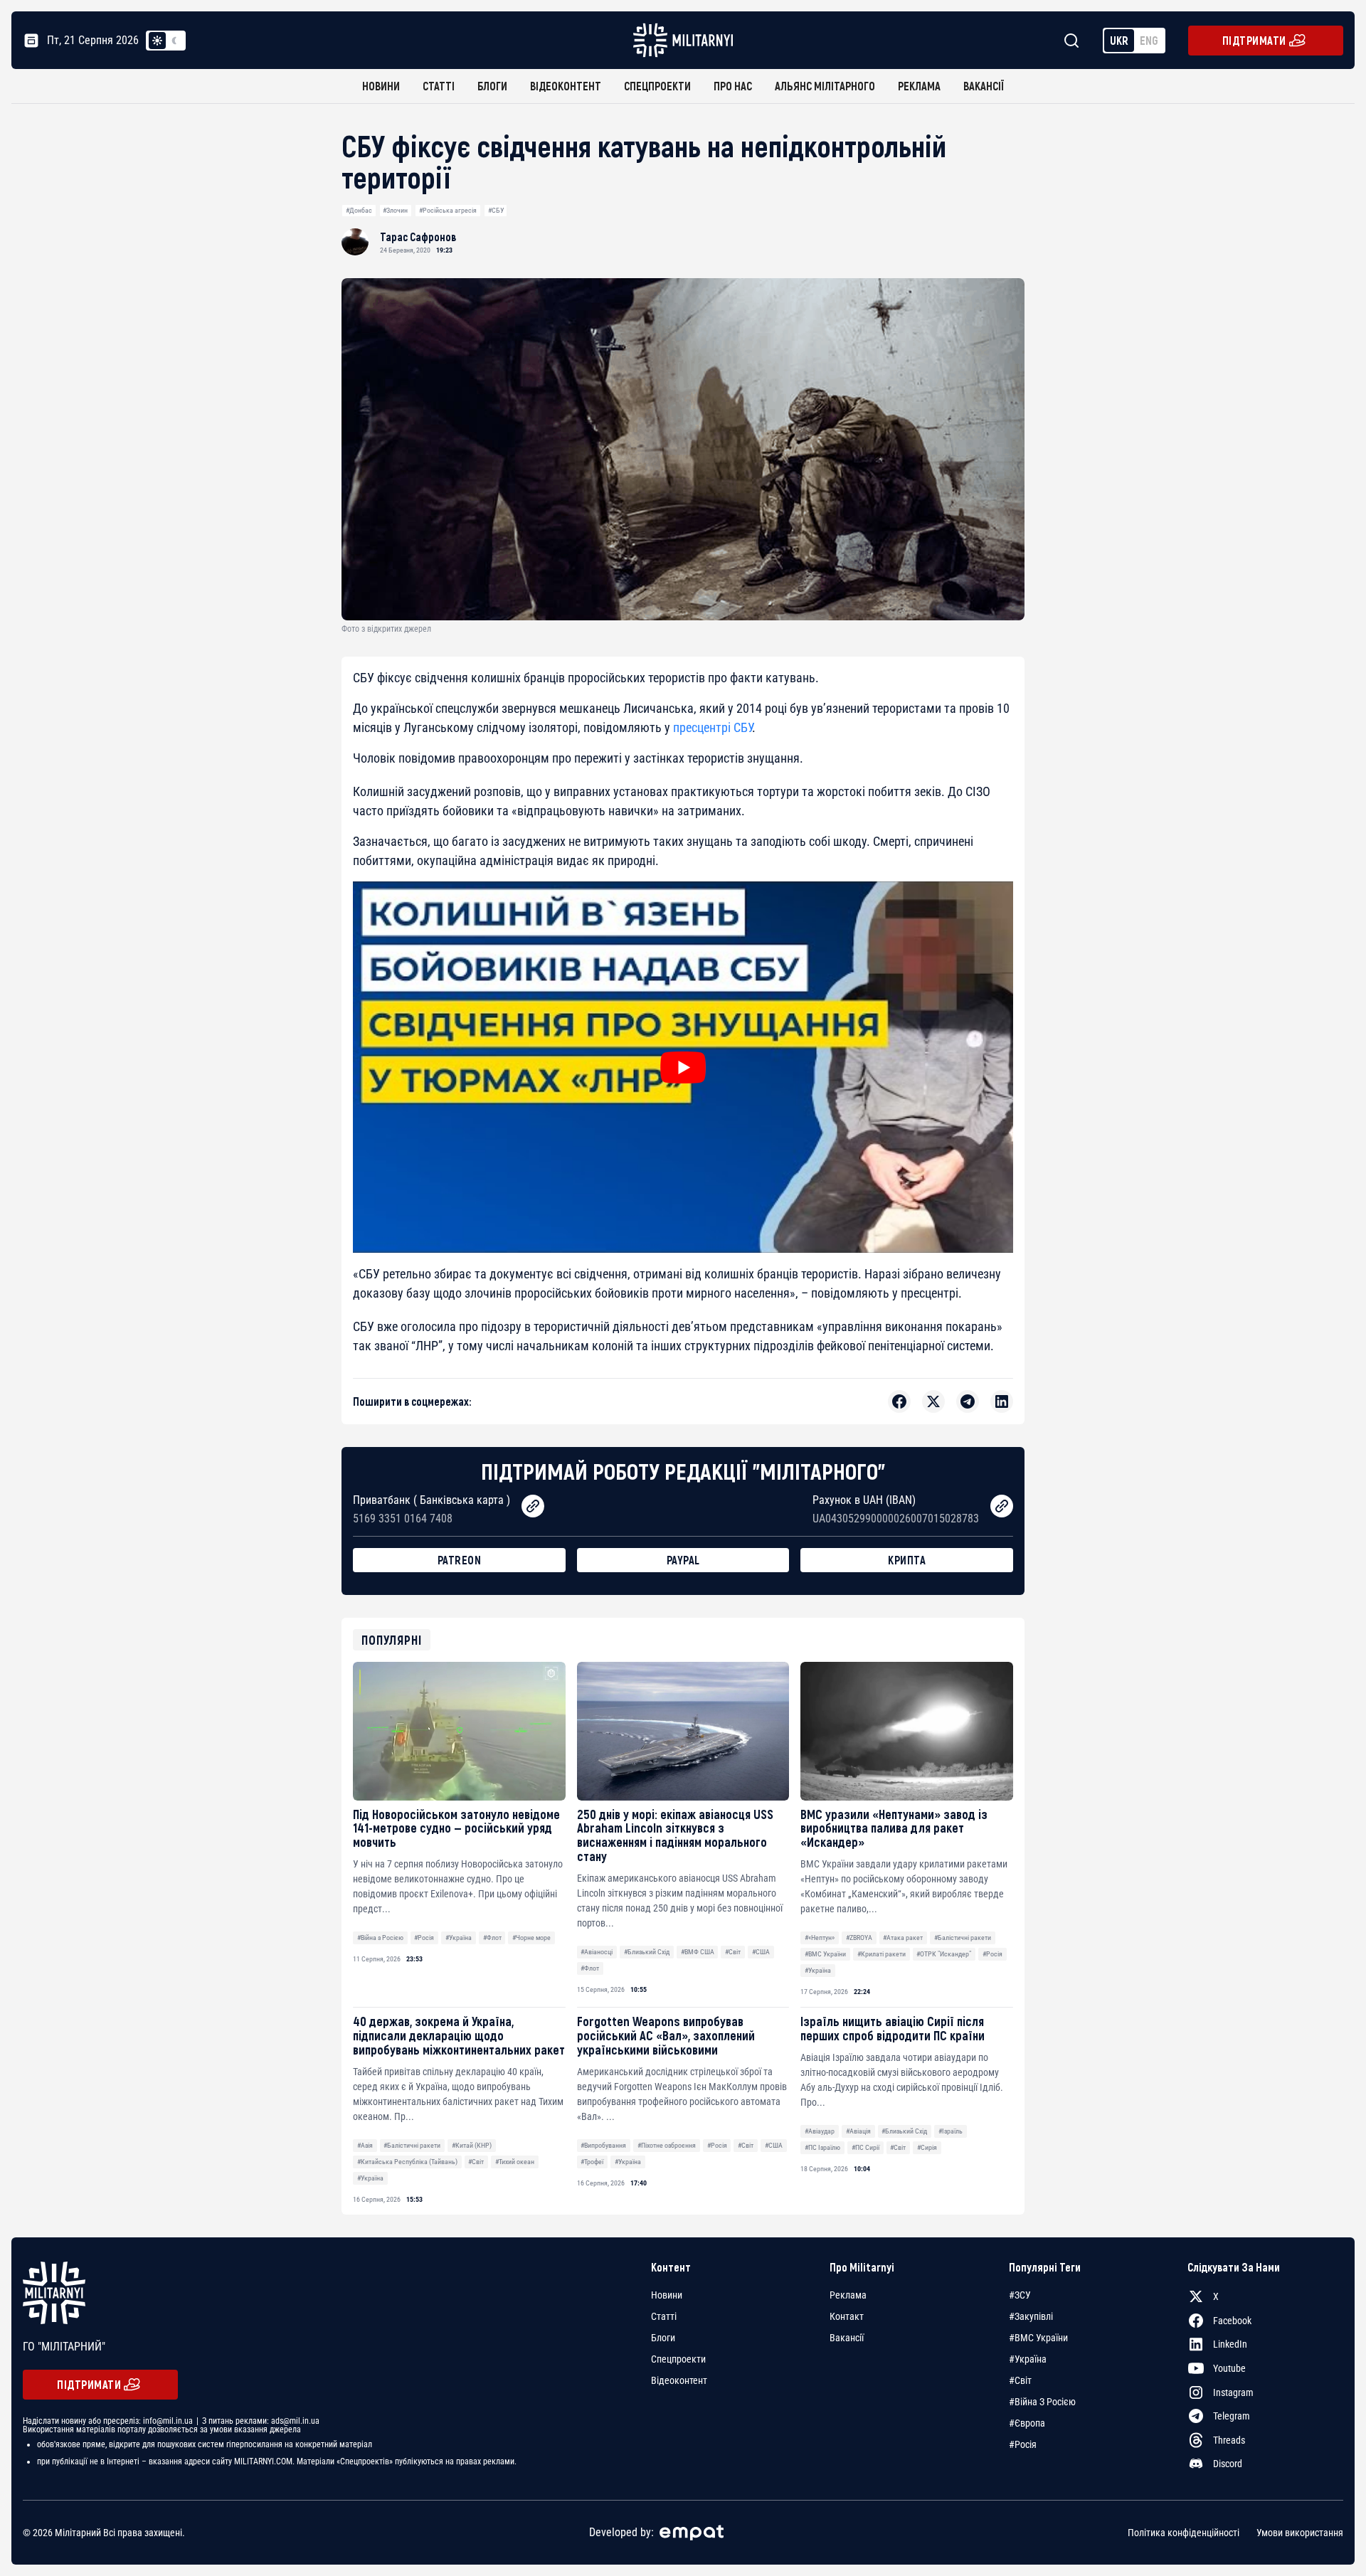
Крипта (907, 1560)
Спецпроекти (657, 86)
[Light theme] (157, 41)
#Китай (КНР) (472, 2145)
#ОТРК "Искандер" (944, 1954)
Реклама (919, 86)
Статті (439, 86)
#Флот (492, 1938)
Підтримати (1254, 40)
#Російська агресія (448, 210)
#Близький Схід (647, 1952)
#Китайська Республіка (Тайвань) (407, 2162)
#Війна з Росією (380, 1938)
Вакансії (984, 86)
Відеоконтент (566, 86)
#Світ (733, 1952)
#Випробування (603, 2145)
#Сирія (927, 2147)
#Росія (424, 1938)
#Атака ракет (903, 1938)
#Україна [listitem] (1028, 2359)
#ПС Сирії (865, 2147)
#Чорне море (531, 1938)
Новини (381, 86)
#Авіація (858, 2131)
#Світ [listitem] (1020, 2380)
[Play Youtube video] (683, 1067)
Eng (1149, 40)
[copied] (533, 1506)
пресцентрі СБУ (713, 727)
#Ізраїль (951, 2131)
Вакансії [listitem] (847, 2338)
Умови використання (1300, 2533)
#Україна (459, 1938)
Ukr (1119, 40)
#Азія (365, 2145)
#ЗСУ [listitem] (1020, 2295)
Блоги (492, 86)
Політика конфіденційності (1184, 2533)
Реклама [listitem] (848, 2295)
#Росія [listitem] (1023, 2444)
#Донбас (359, 210)
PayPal (683, 1560)
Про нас (733, 86)
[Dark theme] (174, 41)
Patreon (460, 1560)
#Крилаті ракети (881, 1954)
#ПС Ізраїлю (822, 2147)
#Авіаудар (820, 2131)
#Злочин (395, 210)
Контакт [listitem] (847, 2316)
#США (761, 1952)
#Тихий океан (515, 2162)
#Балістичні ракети (963, 1938)
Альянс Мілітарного (825, 86)
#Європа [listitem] (1027, 2423)
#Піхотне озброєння (667, 2145)
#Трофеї (592, 2162)
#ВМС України (825, 1954)
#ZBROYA (859, 1938)
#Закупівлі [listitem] (1031, 2316)
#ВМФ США (698, 1952)
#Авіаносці (597, 1952)
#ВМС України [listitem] (1038, 2338)
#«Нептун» (820, 1938)
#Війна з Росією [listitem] (1042, 2402)
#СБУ (496, 210)
